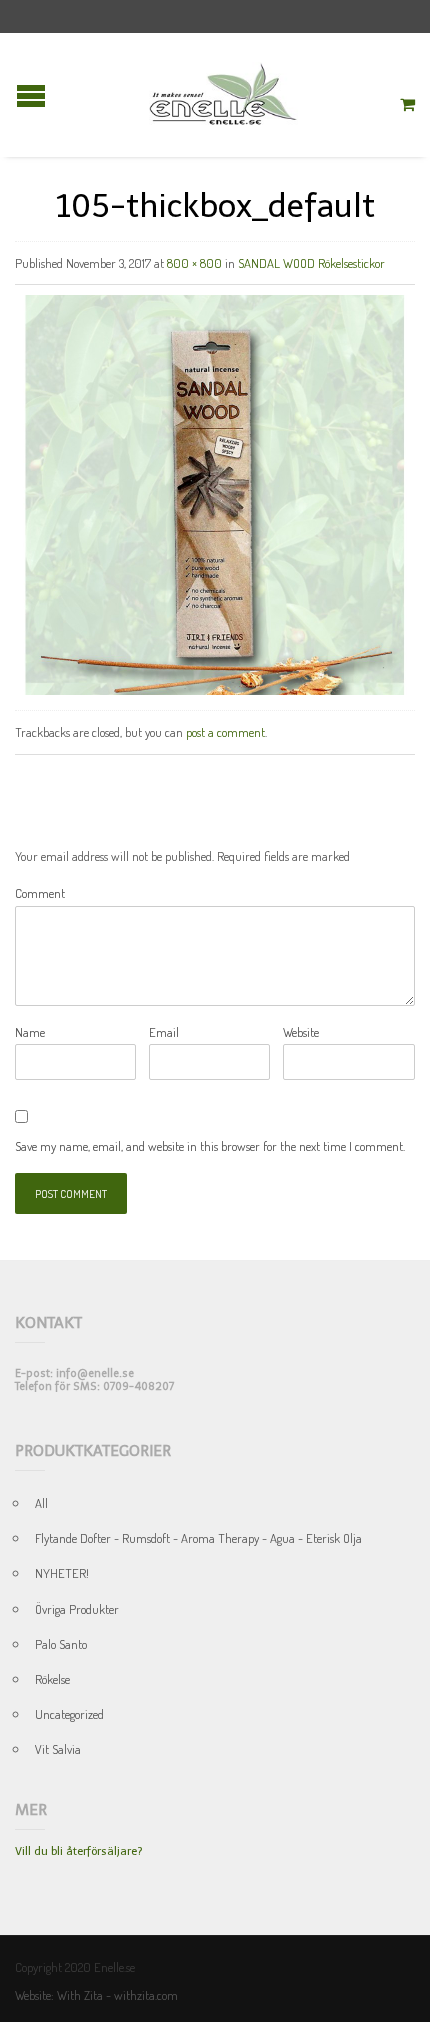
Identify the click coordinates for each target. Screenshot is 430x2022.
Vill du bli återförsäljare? (78, 1851)
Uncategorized (69, 1714)
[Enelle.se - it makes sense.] (223, 94)
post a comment (225, 732)
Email (164, 1032)
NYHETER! (62, 1573)
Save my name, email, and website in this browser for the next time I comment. (210, 1146)
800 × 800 (194, 263)
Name (30, 1032)
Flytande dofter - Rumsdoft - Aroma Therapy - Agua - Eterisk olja (198, 1538)
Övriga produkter (77, 1609)
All (41, 1503)
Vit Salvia (58, 1749)
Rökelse (52, 1679)
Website (301, 1032)
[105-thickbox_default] (215, 493)
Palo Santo (61, 1644)
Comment (40, 893)
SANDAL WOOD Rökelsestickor (311, 263)
